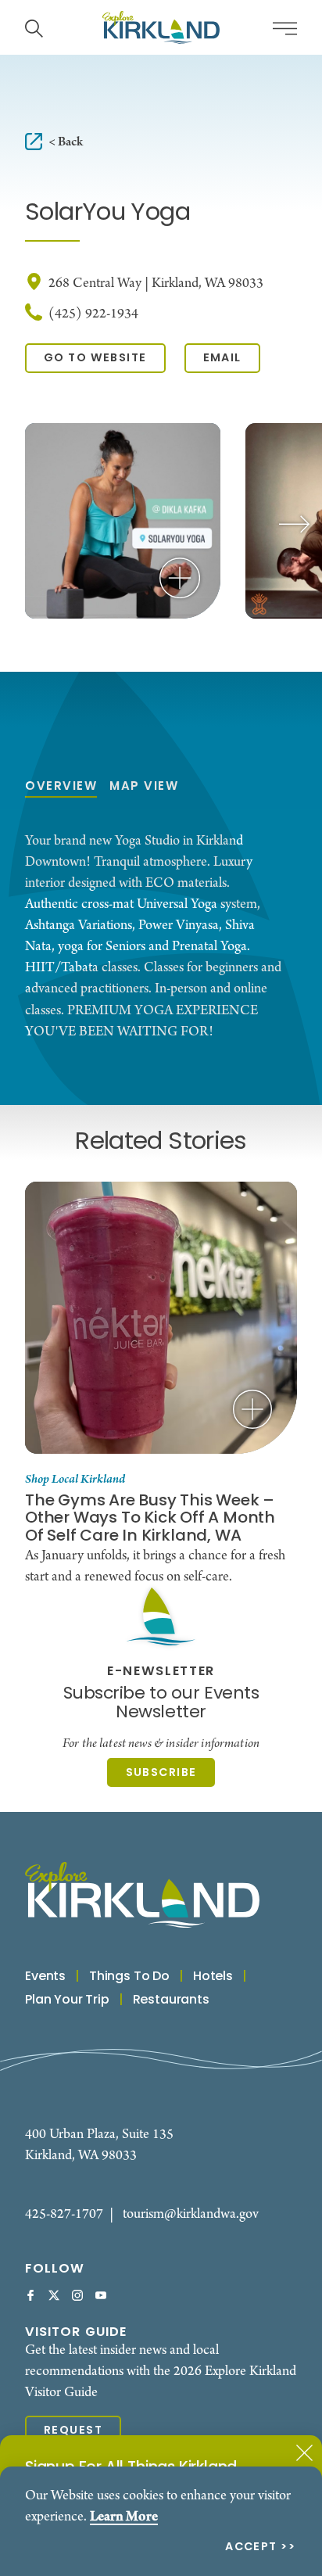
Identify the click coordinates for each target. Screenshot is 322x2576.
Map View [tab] (144, 787)
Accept (251, 2548)
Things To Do (129, 1977)
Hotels (213, 1977)
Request (73, 2431)
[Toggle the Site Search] (34, 27)
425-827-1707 (64, 2214)
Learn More (124, 2517)
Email (222, 358)
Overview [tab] (61, 787)
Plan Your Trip (67, 2000)
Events (45, 1977)
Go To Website (95, 358)
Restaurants (171, 2000)
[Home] (161, 27)
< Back (66, 142)
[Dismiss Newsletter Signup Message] (304, 2453)
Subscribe (161, 1773)
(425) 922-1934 (93, 314)
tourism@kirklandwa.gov (191, 2214)
